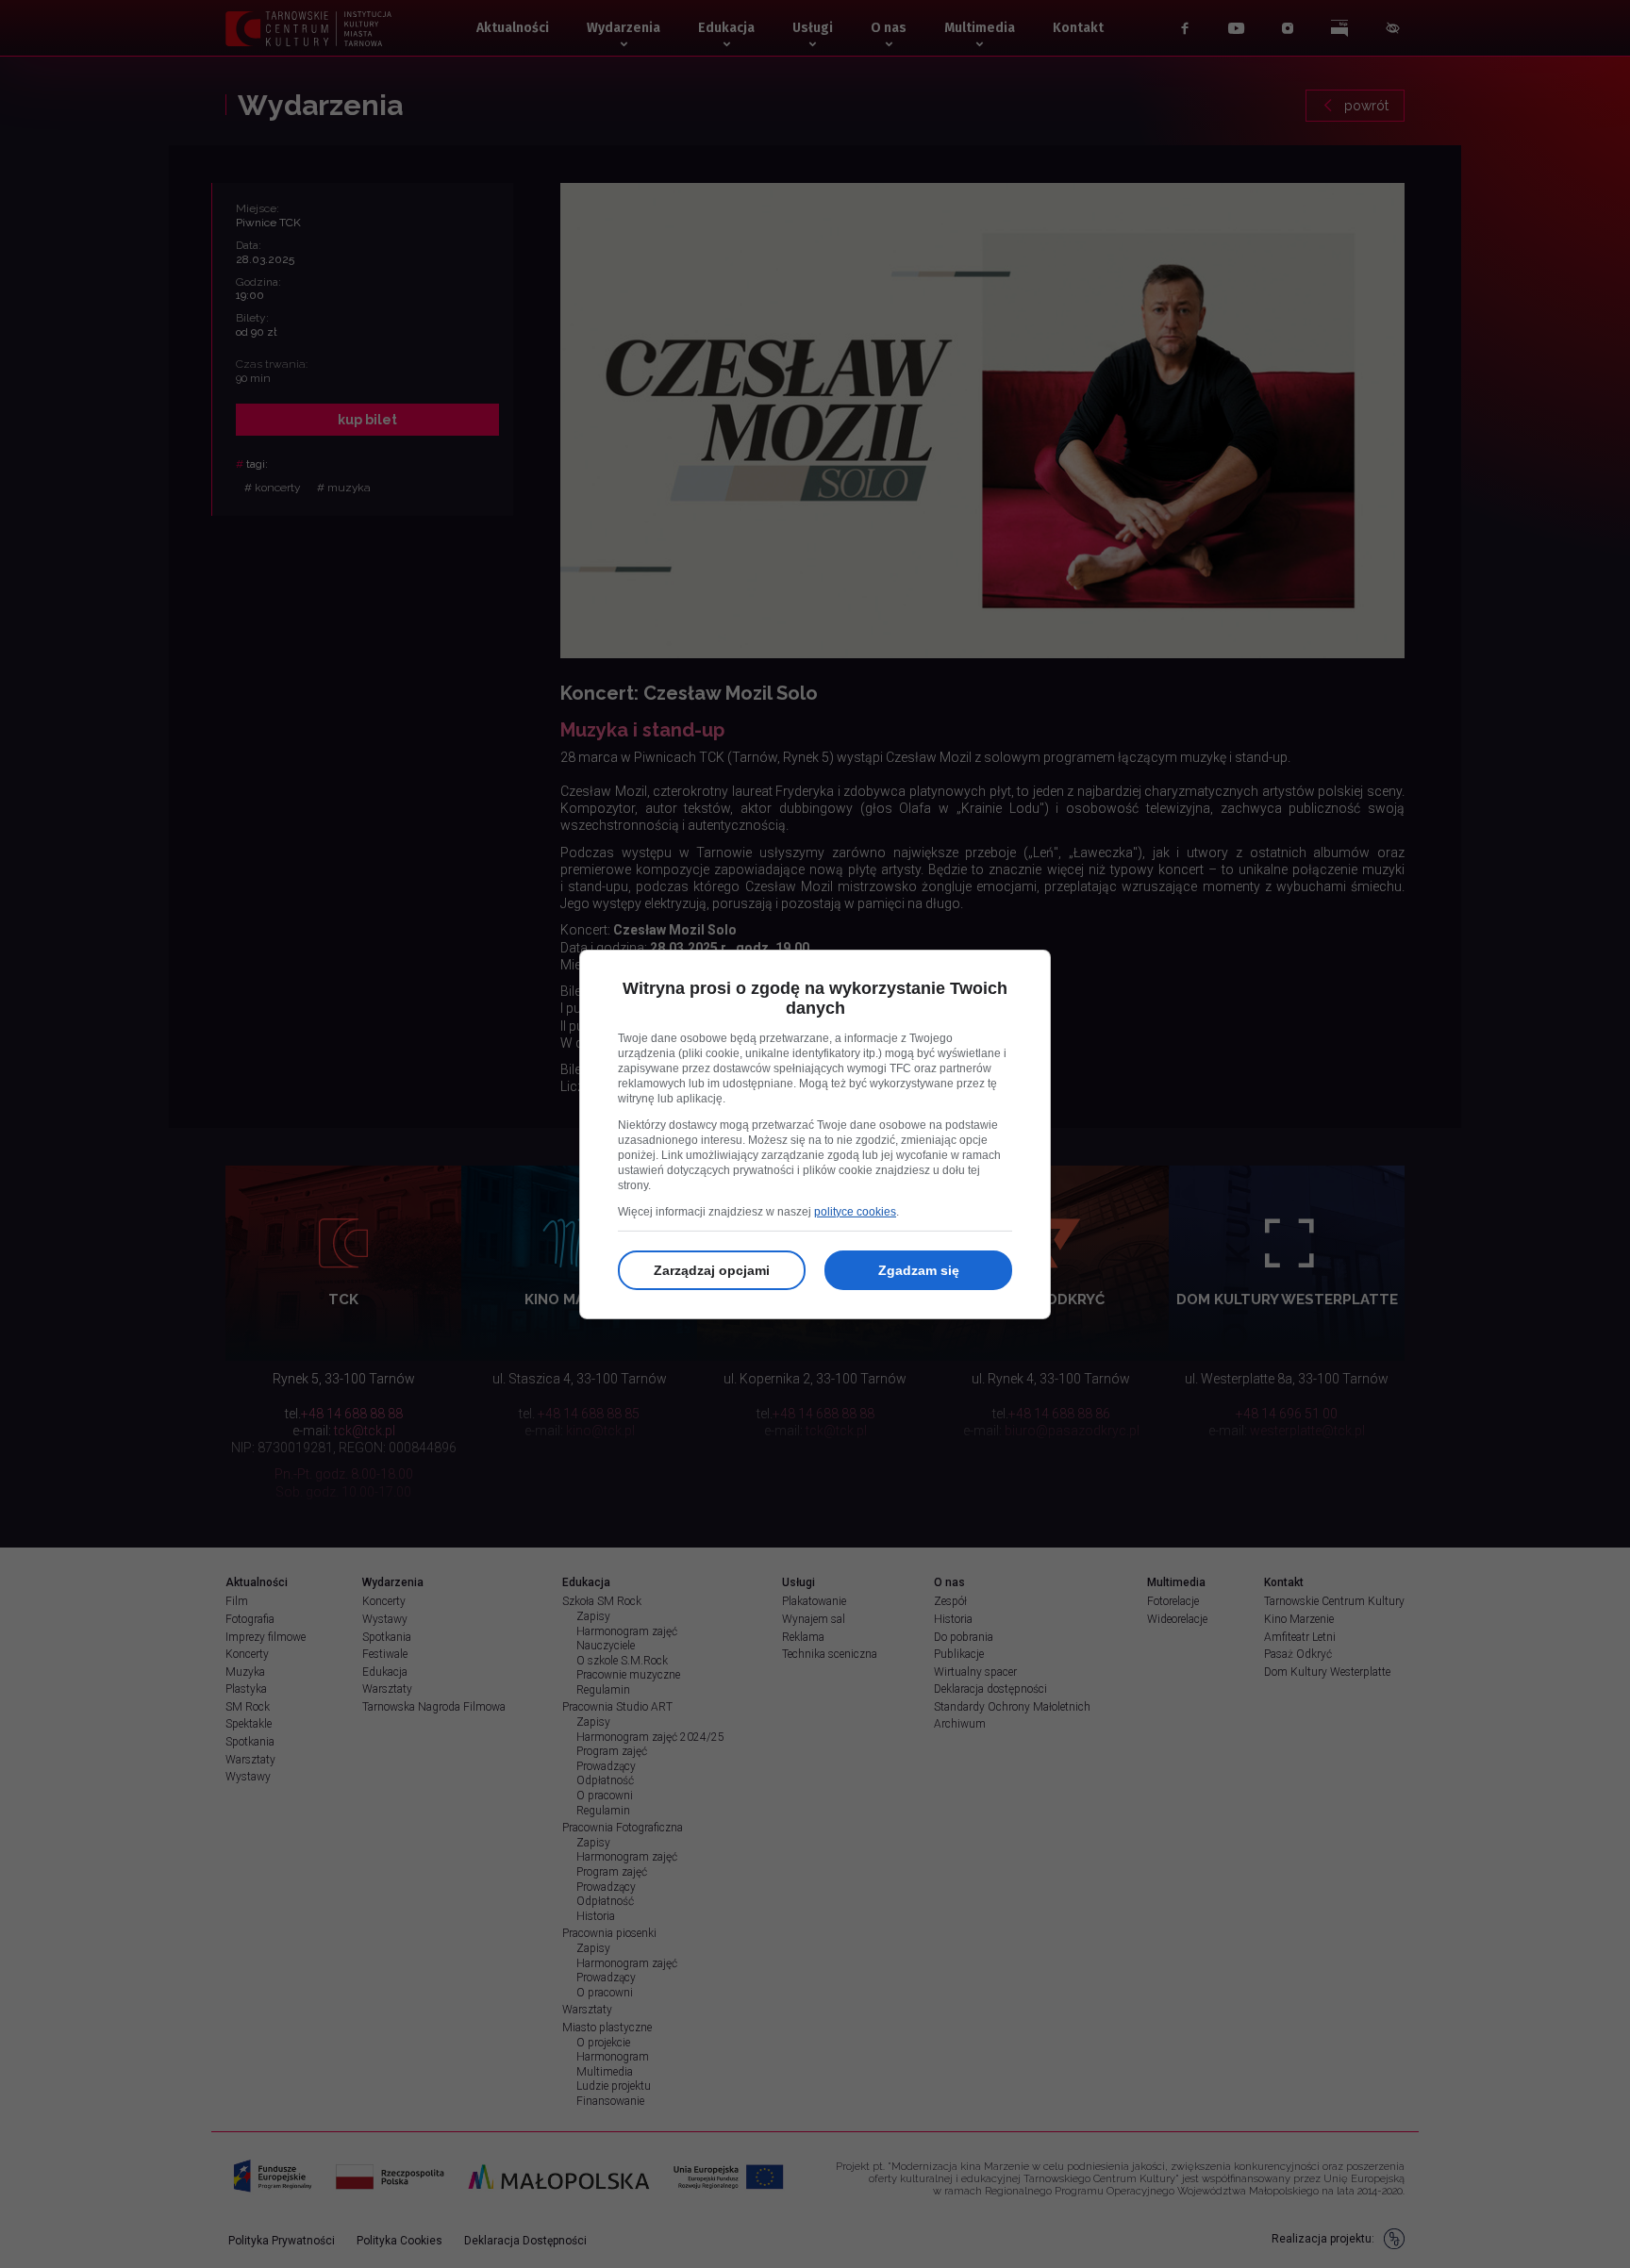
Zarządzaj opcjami (712, 1270)
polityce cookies (855, 1212)
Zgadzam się (919, 1270)
